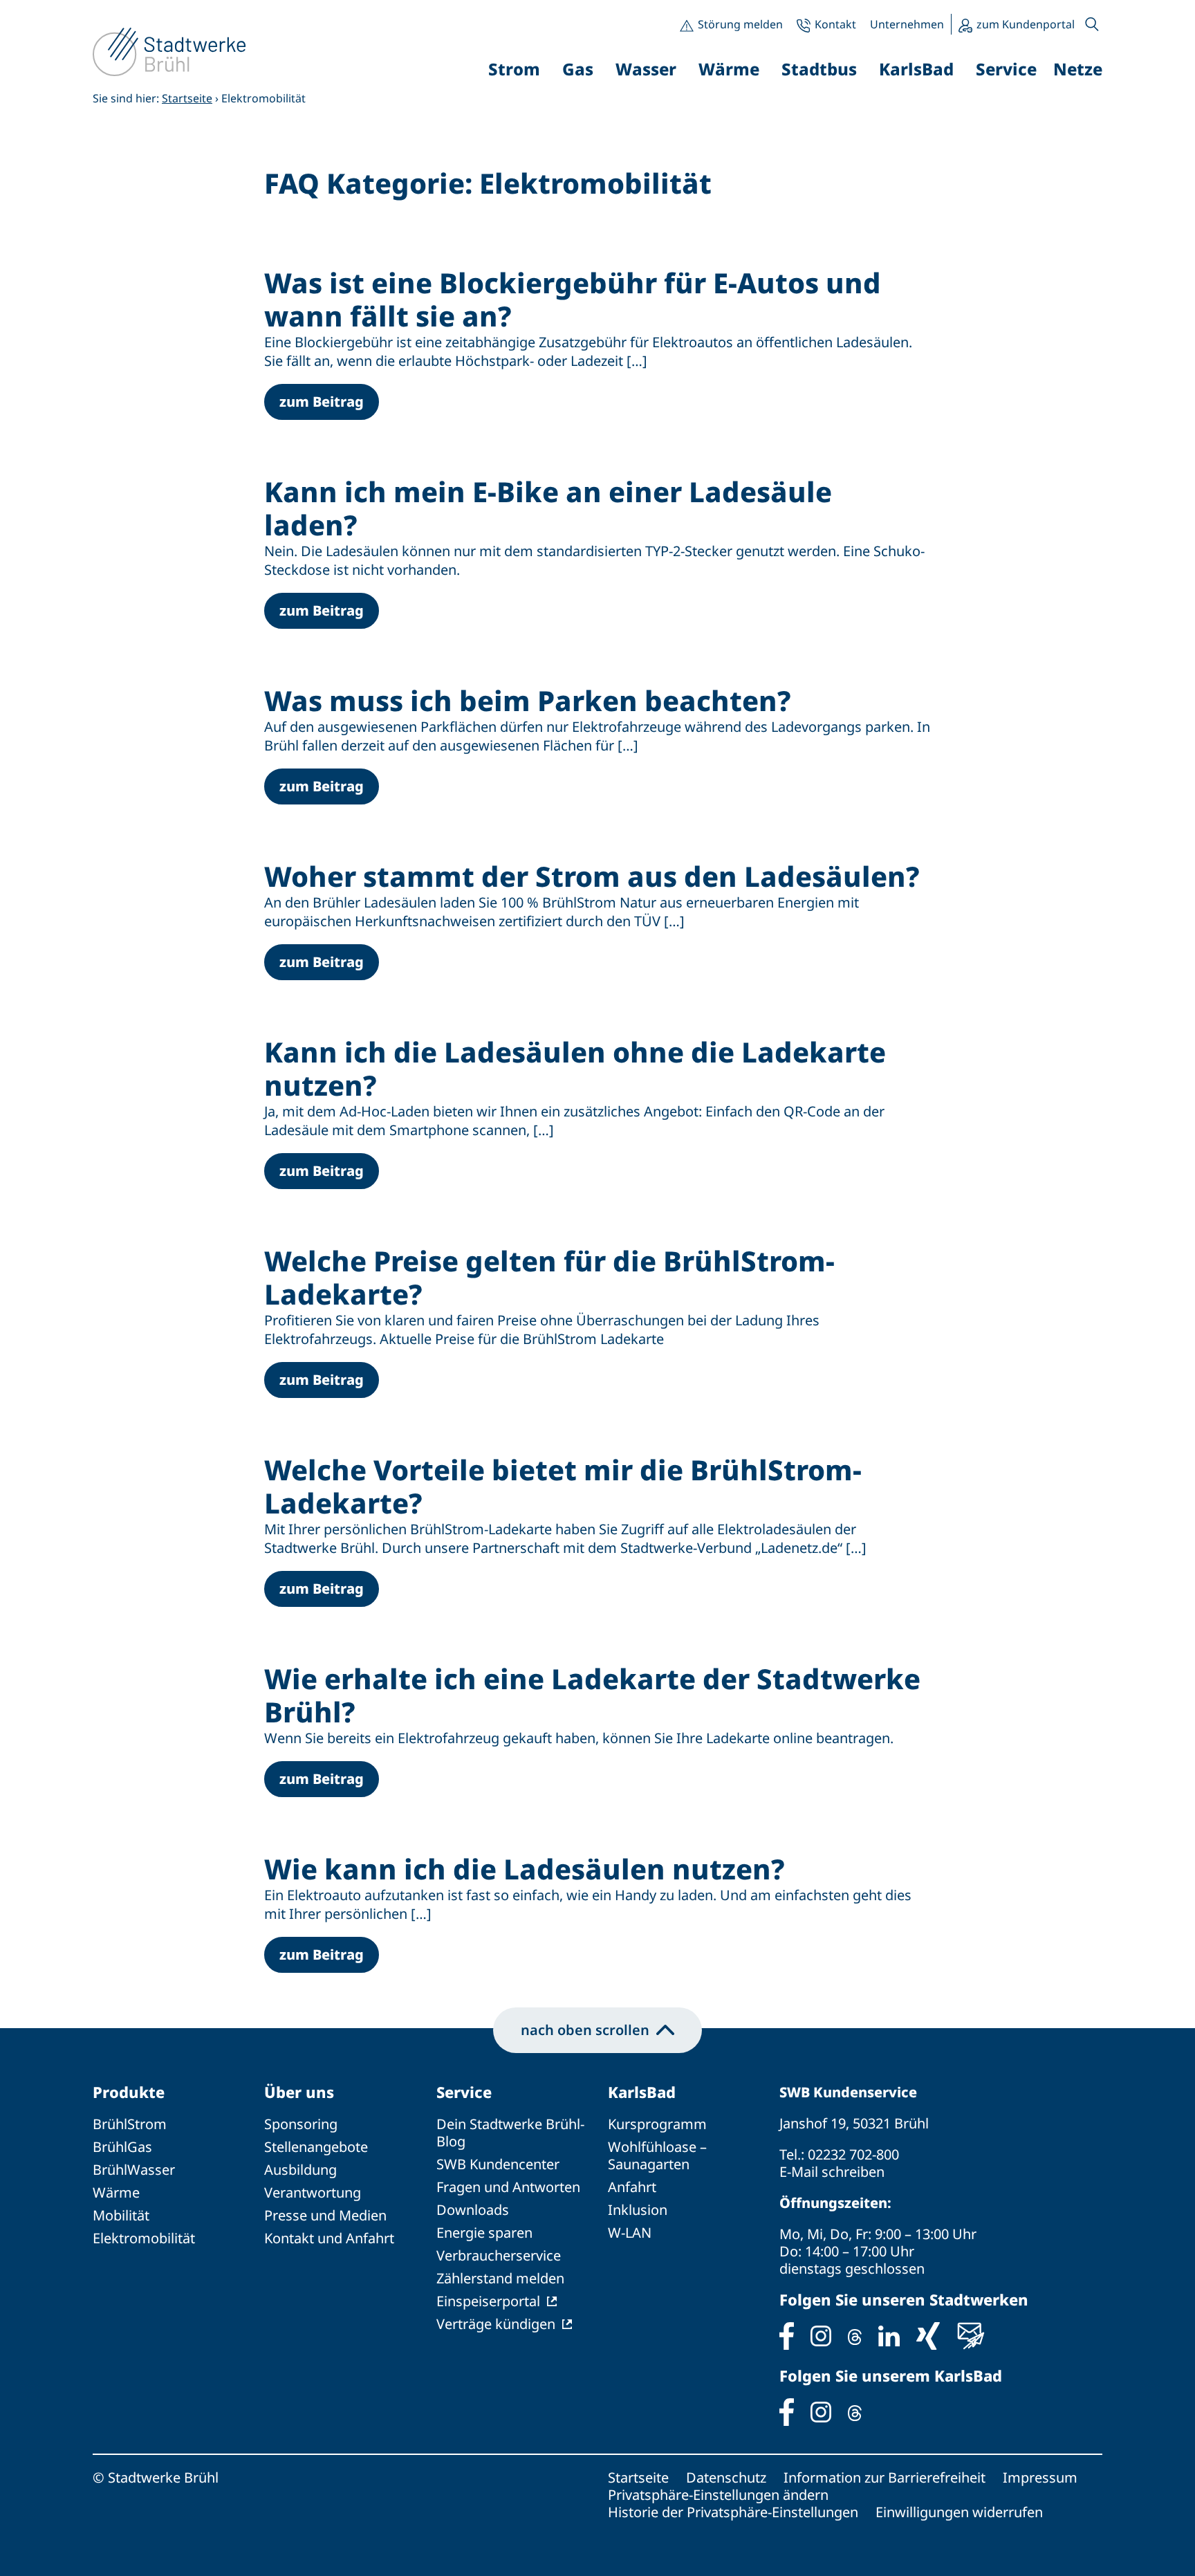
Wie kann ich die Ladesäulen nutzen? (525, 1869)
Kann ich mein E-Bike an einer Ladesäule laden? (548, 508)
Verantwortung (313, 2192)
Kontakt (835, 24)
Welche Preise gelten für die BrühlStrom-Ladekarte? (549, 1277)
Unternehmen (907, 24)
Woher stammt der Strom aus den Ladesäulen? (592, 876)
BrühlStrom (130, 2124)
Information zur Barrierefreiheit (884, 2477)
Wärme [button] (729, 69)
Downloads (473, 2210)
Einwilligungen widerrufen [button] (959, 2512)
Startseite (187, 98)
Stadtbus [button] (819, 69)
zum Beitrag (322, 402)
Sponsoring (301, 2124)
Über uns (299, 2092)
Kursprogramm (657, 2124)
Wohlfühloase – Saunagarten (657, 2155)
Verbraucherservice (499, 2255)
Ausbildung (300, 2170)
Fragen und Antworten (508, 2187)
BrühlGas (122, 2147)
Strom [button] (514, 69)
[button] (1092, 24)
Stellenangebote (316, 2147)
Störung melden (740, 24)
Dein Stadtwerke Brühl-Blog (510, 2133)
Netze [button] (1078, 69)
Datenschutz (726, 2477)
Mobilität (121, 2215)
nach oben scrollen (585, 2030)
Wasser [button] (646, 69)
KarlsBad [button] (916, 69)
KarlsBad (642, 2092)
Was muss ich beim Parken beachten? (528, 700)
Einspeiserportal (488, 2301)
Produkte (129, 2092)
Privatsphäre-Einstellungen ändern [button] (718, 2495)
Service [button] (1006, 69)
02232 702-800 (853, 2154)
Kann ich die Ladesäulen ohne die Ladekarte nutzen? (575, 1068)
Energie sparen (484, 2233)
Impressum (1040, 2477)
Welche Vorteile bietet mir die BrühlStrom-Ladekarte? (563, 1486)
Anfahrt (632, 2187)
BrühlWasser (134, 2170)
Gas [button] (578, 69)
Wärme (116, 2192)
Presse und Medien (325, 2215)
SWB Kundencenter (498, 2164)
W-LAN (630, 2233)
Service (464, 2092)
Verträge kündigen (496, 2324)
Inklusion (638, 2210)
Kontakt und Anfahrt (329, 2238)
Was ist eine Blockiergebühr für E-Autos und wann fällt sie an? (573, 299)
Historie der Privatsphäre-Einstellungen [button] (733, 2512)
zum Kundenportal (1026, 24)
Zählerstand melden (500, 2278)
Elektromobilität (144, 2238)
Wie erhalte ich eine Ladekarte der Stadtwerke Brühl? (592, 1695)
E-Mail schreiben (832, 2172)
